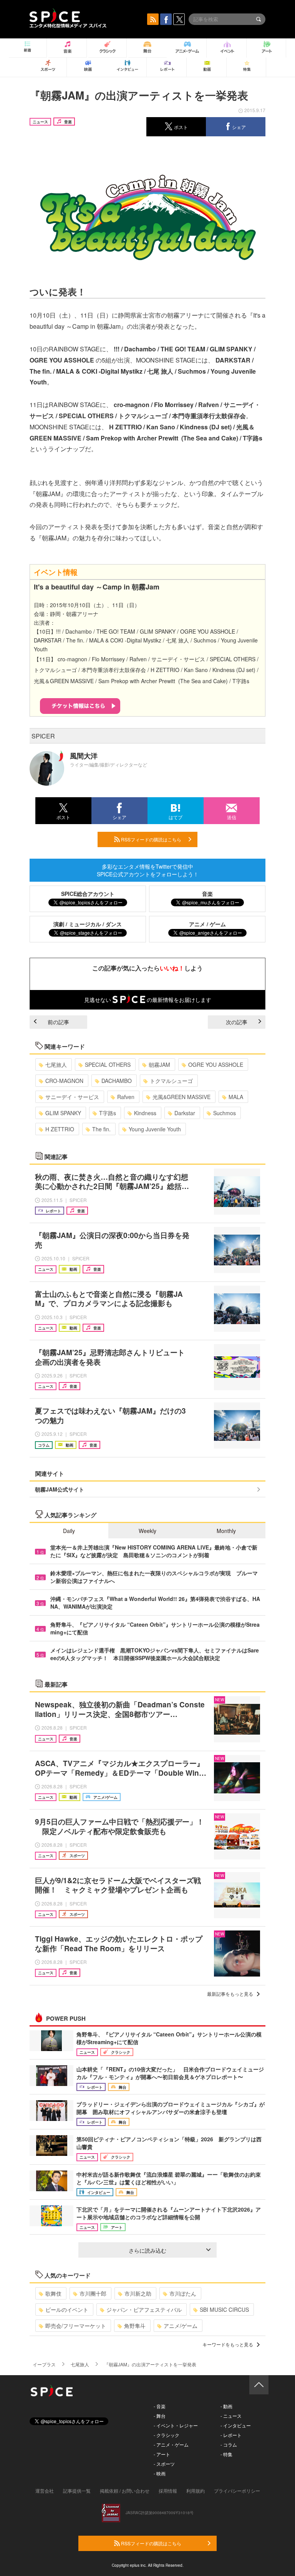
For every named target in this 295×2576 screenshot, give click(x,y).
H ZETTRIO (60, 1129)
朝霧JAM (159, 1065)
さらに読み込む (147, 2250)
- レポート (231, 2435)
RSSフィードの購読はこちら (151, 839)
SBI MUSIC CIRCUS (224, 2309)
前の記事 (58, 1022)
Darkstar (185, 1113)
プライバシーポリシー (237, 2491)
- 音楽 (160, 2406)
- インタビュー (236, 2425)
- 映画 (160, 2473)
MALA (236, 1097)
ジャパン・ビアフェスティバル (144, 2309)
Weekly (147, 1531)
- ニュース (231, 2416)
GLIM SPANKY (63, 1113)
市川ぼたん (183, 2293)
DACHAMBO (117, 1081)
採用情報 (168, 2491)
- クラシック (167, 2435)
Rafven (126, 1097)
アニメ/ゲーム (181, 2326)
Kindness (145, 1113)
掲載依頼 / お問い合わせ (125, 2491)
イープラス (44, 2364)
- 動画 (226, 2406)
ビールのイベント (67, 2309)
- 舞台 (160, 2416)
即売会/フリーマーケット (76, 2326)
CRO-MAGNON (64, 1081)
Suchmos (225, 1113)
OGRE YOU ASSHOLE (216, 1065)
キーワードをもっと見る (228, 2344)
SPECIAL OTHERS (108, 1065)
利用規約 (196, 2491)
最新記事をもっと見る (230, 1994)
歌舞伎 (53, 2293)
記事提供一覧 (77, 2491)
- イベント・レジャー (176, 2425)
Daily (69, 1531)
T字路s (108, 1113)
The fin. (101, 1129)
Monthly (226, 1531)
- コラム (229, 2444)
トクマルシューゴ (171, 1081)
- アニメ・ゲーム (171, 2444)
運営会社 (45, 2491)
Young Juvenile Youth (155, 1129)
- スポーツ (164, 2464)
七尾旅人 (56, 1065)
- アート (162, 2454)
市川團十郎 (93, 2293)
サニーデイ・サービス (72, 1097)
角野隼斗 (135, 2326)
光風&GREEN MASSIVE (181, 1097)
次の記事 (237, 1022)
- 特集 (226, 2454)
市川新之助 (138, 2293)
